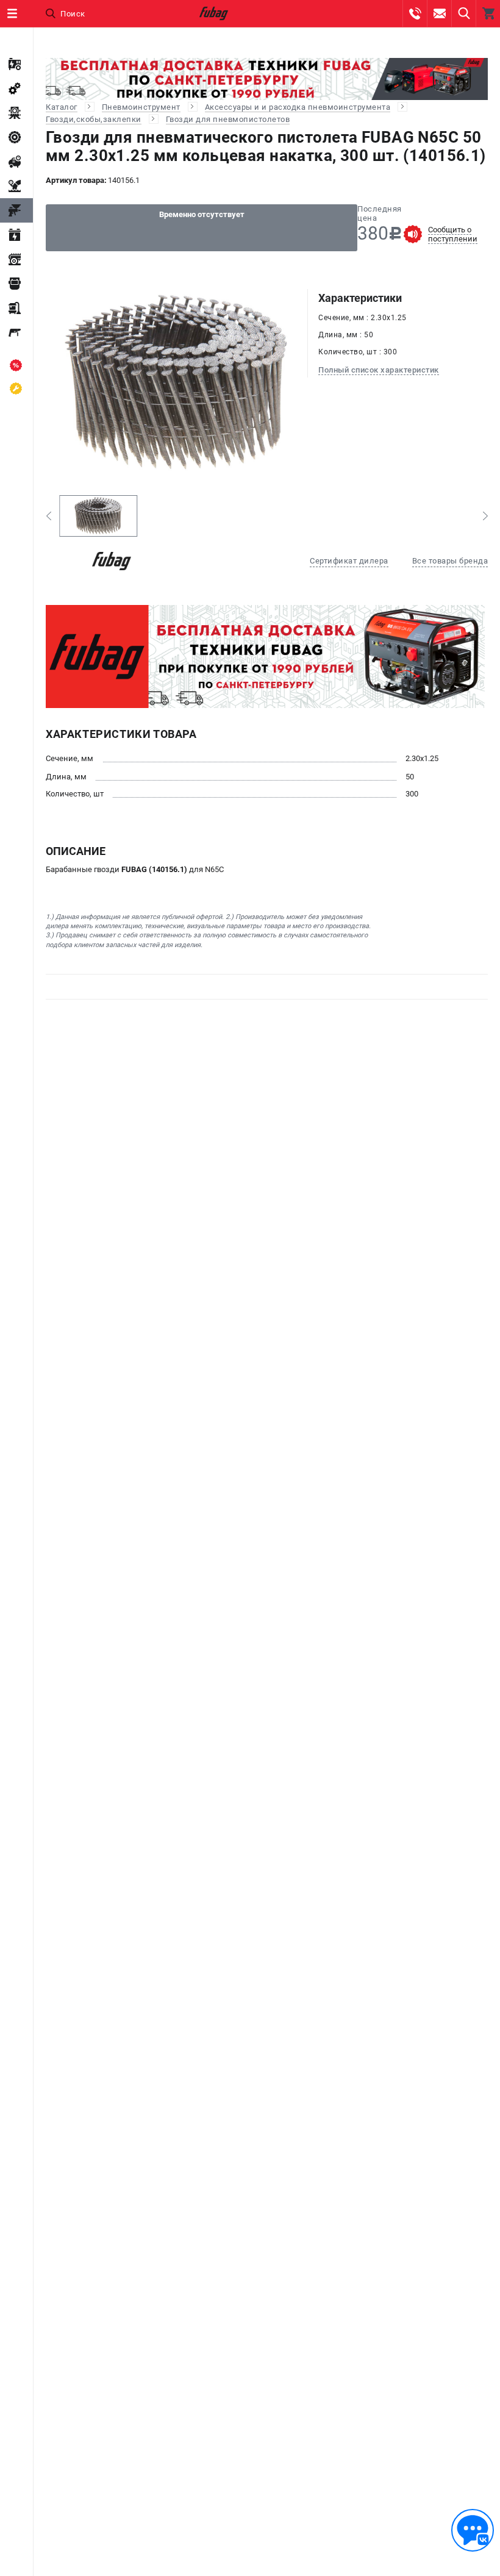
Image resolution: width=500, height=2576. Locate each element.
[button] (48, 516)
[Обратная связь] (473, 2530)
